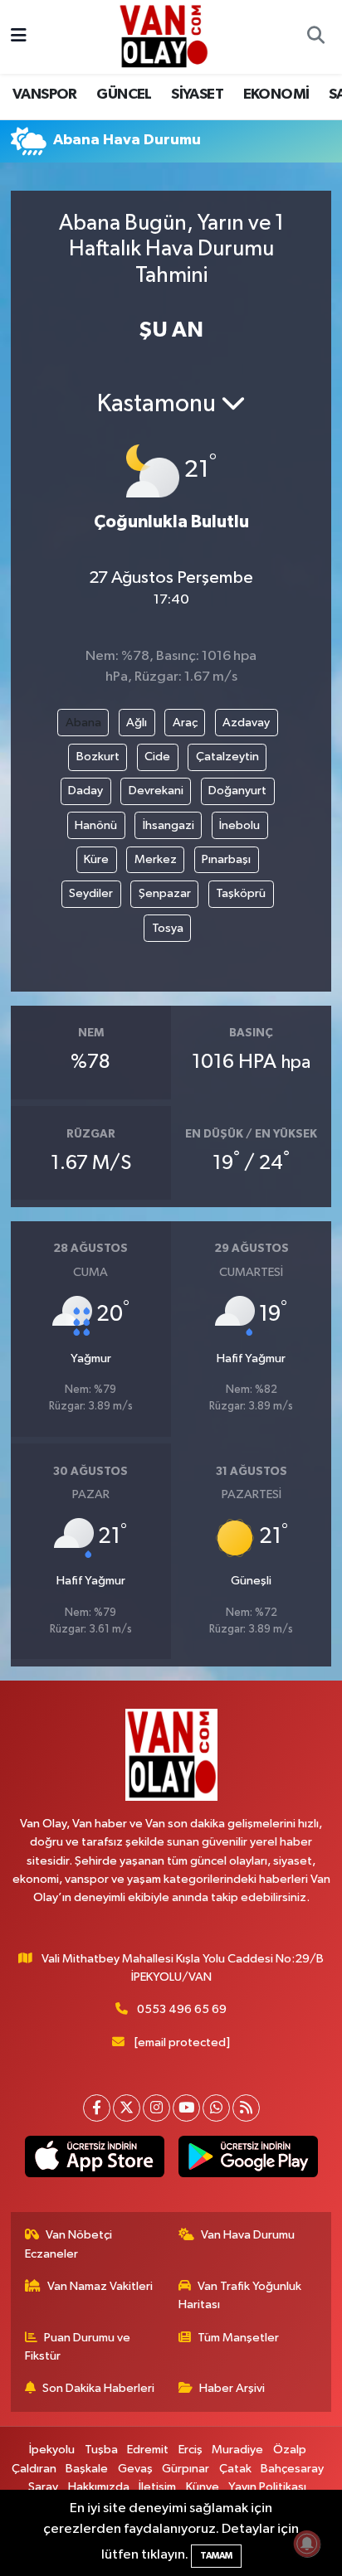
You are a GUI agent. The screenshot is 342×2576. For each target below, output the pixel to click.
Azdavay (246, 723)
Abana (83, 723)
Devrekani (156, 791)
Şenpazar (165, 893)
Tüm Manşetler (238, 2338)
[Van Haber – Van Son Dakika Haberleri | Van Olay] (164, 36)
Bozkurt (98, 757)
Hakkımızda (99, 2487)
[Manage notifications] (307, 2544)
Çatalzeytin (227, 757)
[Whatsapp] (216, 2108)
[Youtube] (186, 2108)
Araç (185, 723)
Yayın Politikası (267, 2487)
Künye (203, 2487)
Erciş (191, 2450)
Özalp (290, 2450)
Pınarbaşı (226, 859)
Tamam (216, 2556)
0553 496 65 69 (182, 2009)
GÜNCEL (124, 95)
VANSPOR (45, 95)
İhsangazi (169, 825)
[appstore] (94, 2160)
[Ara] (315, 37)
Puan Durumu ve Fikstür (78, 2347)
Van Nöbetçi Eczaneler (69, 2244)
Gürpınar (186, 2469)
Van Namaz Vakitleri (100, 2286)
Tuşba (101, 2450)
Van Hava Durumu (248, 2235)
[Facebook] (97, 2108)
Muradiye (237, 2450)
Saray (43, 2487)
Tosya (168, 928)
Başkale (87, 2469)
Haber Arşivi (232, 2388)
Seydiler (91, 893)
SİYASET (197, 95)
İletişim (157, 2487)
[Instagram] (156, 2108)
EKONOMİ (276, 95)
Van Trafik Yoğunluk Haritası (240, 2295)
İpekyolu (52, 2450)
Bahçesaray (292, 2469)
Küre (96, 859)
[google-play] (248, 2160)
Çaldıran (34, 2469)
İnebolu (239, 825)
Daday (85, 791)
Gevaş (135, 2469)
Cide (157, 757)
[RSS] (246, 2108)
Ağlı (137, 723)
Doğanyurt (237, 791)
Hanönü (96, 825)
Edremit (148, 2450)
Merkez (156, 859)
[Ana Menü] (19, 37)
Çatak (235, 2469)
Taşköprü (241, 893)
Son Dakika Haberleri (98, 2388)
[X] (127, 2108)
